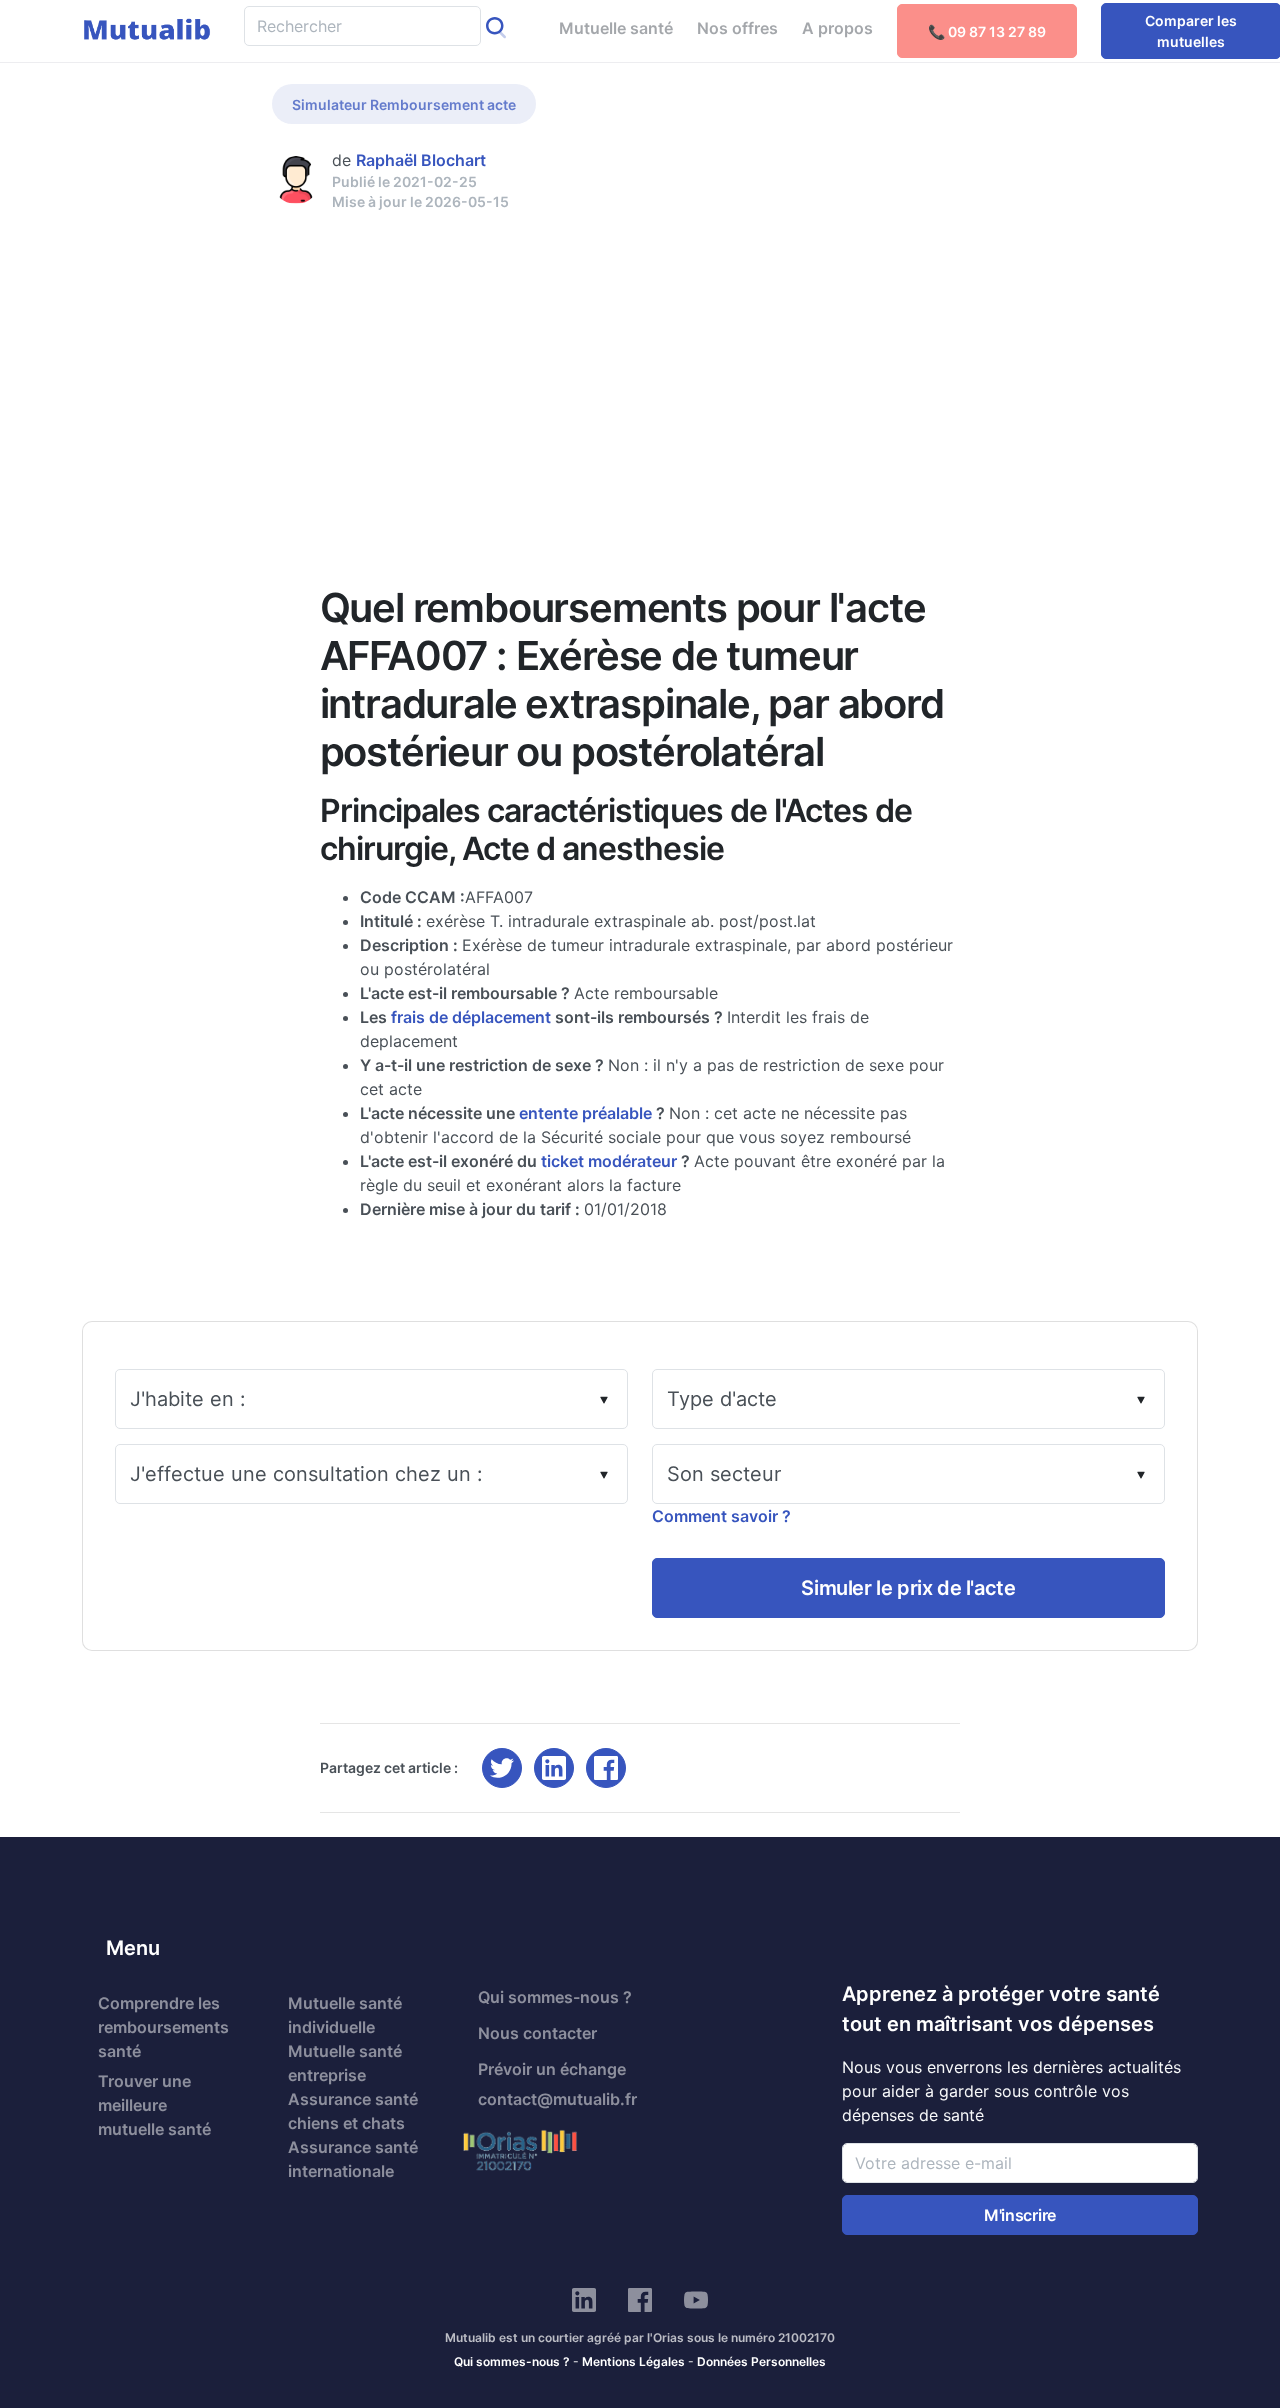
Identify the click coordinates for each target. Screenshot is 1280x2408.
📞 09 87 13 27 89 (987, 31)
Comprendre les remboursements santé (163, 2027)
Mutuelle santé (616, 28)
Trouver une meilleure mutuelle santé (154, 2105)
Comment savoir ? (721, 1516)
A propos (837, 28)
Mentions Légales (633, 2361)
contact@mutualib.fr (557, 2099)
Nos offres (737, 28)
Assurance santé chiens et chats (353, 2111)
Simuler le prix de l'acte (908, 1588)
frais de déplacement (471, 1017)
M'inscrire (1020, 2215)
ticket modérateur (609, 1161)
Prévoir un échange (552, 2069)
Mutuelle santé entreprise (345, 2063)
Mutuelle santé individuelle (345, 2015)
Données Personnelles (761, 2361)
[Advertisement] (640, 362)
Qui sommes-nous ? (555, 1997)
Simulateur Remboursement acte (404, 104)
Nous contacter (537, 2033)
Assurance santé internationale (353, 2159)
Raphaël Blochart (421, 160)
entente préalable (585, 1113)
